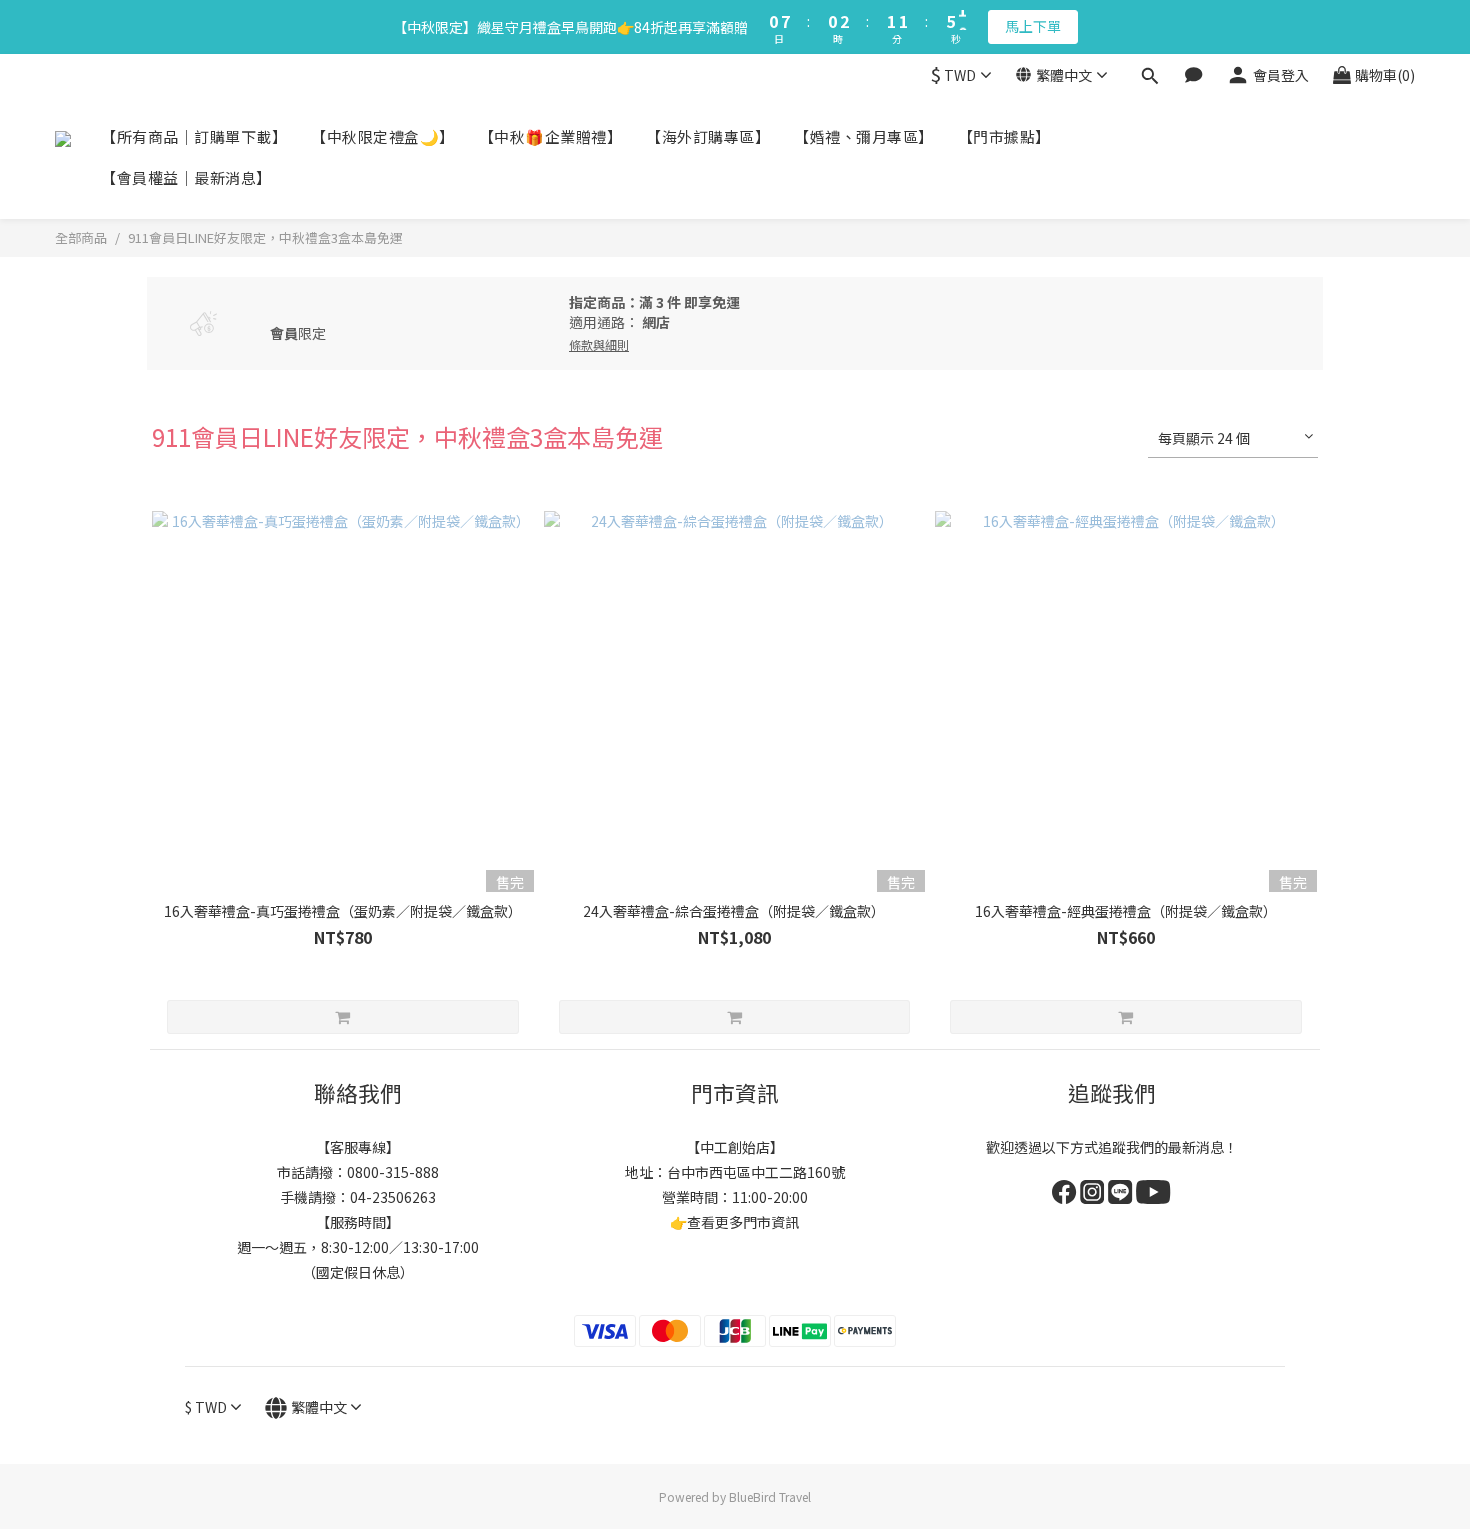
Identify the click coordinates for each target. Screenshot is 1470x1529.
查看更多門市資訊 (743, 1222)
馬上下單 (1033, 26)
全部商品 (81, 237)
